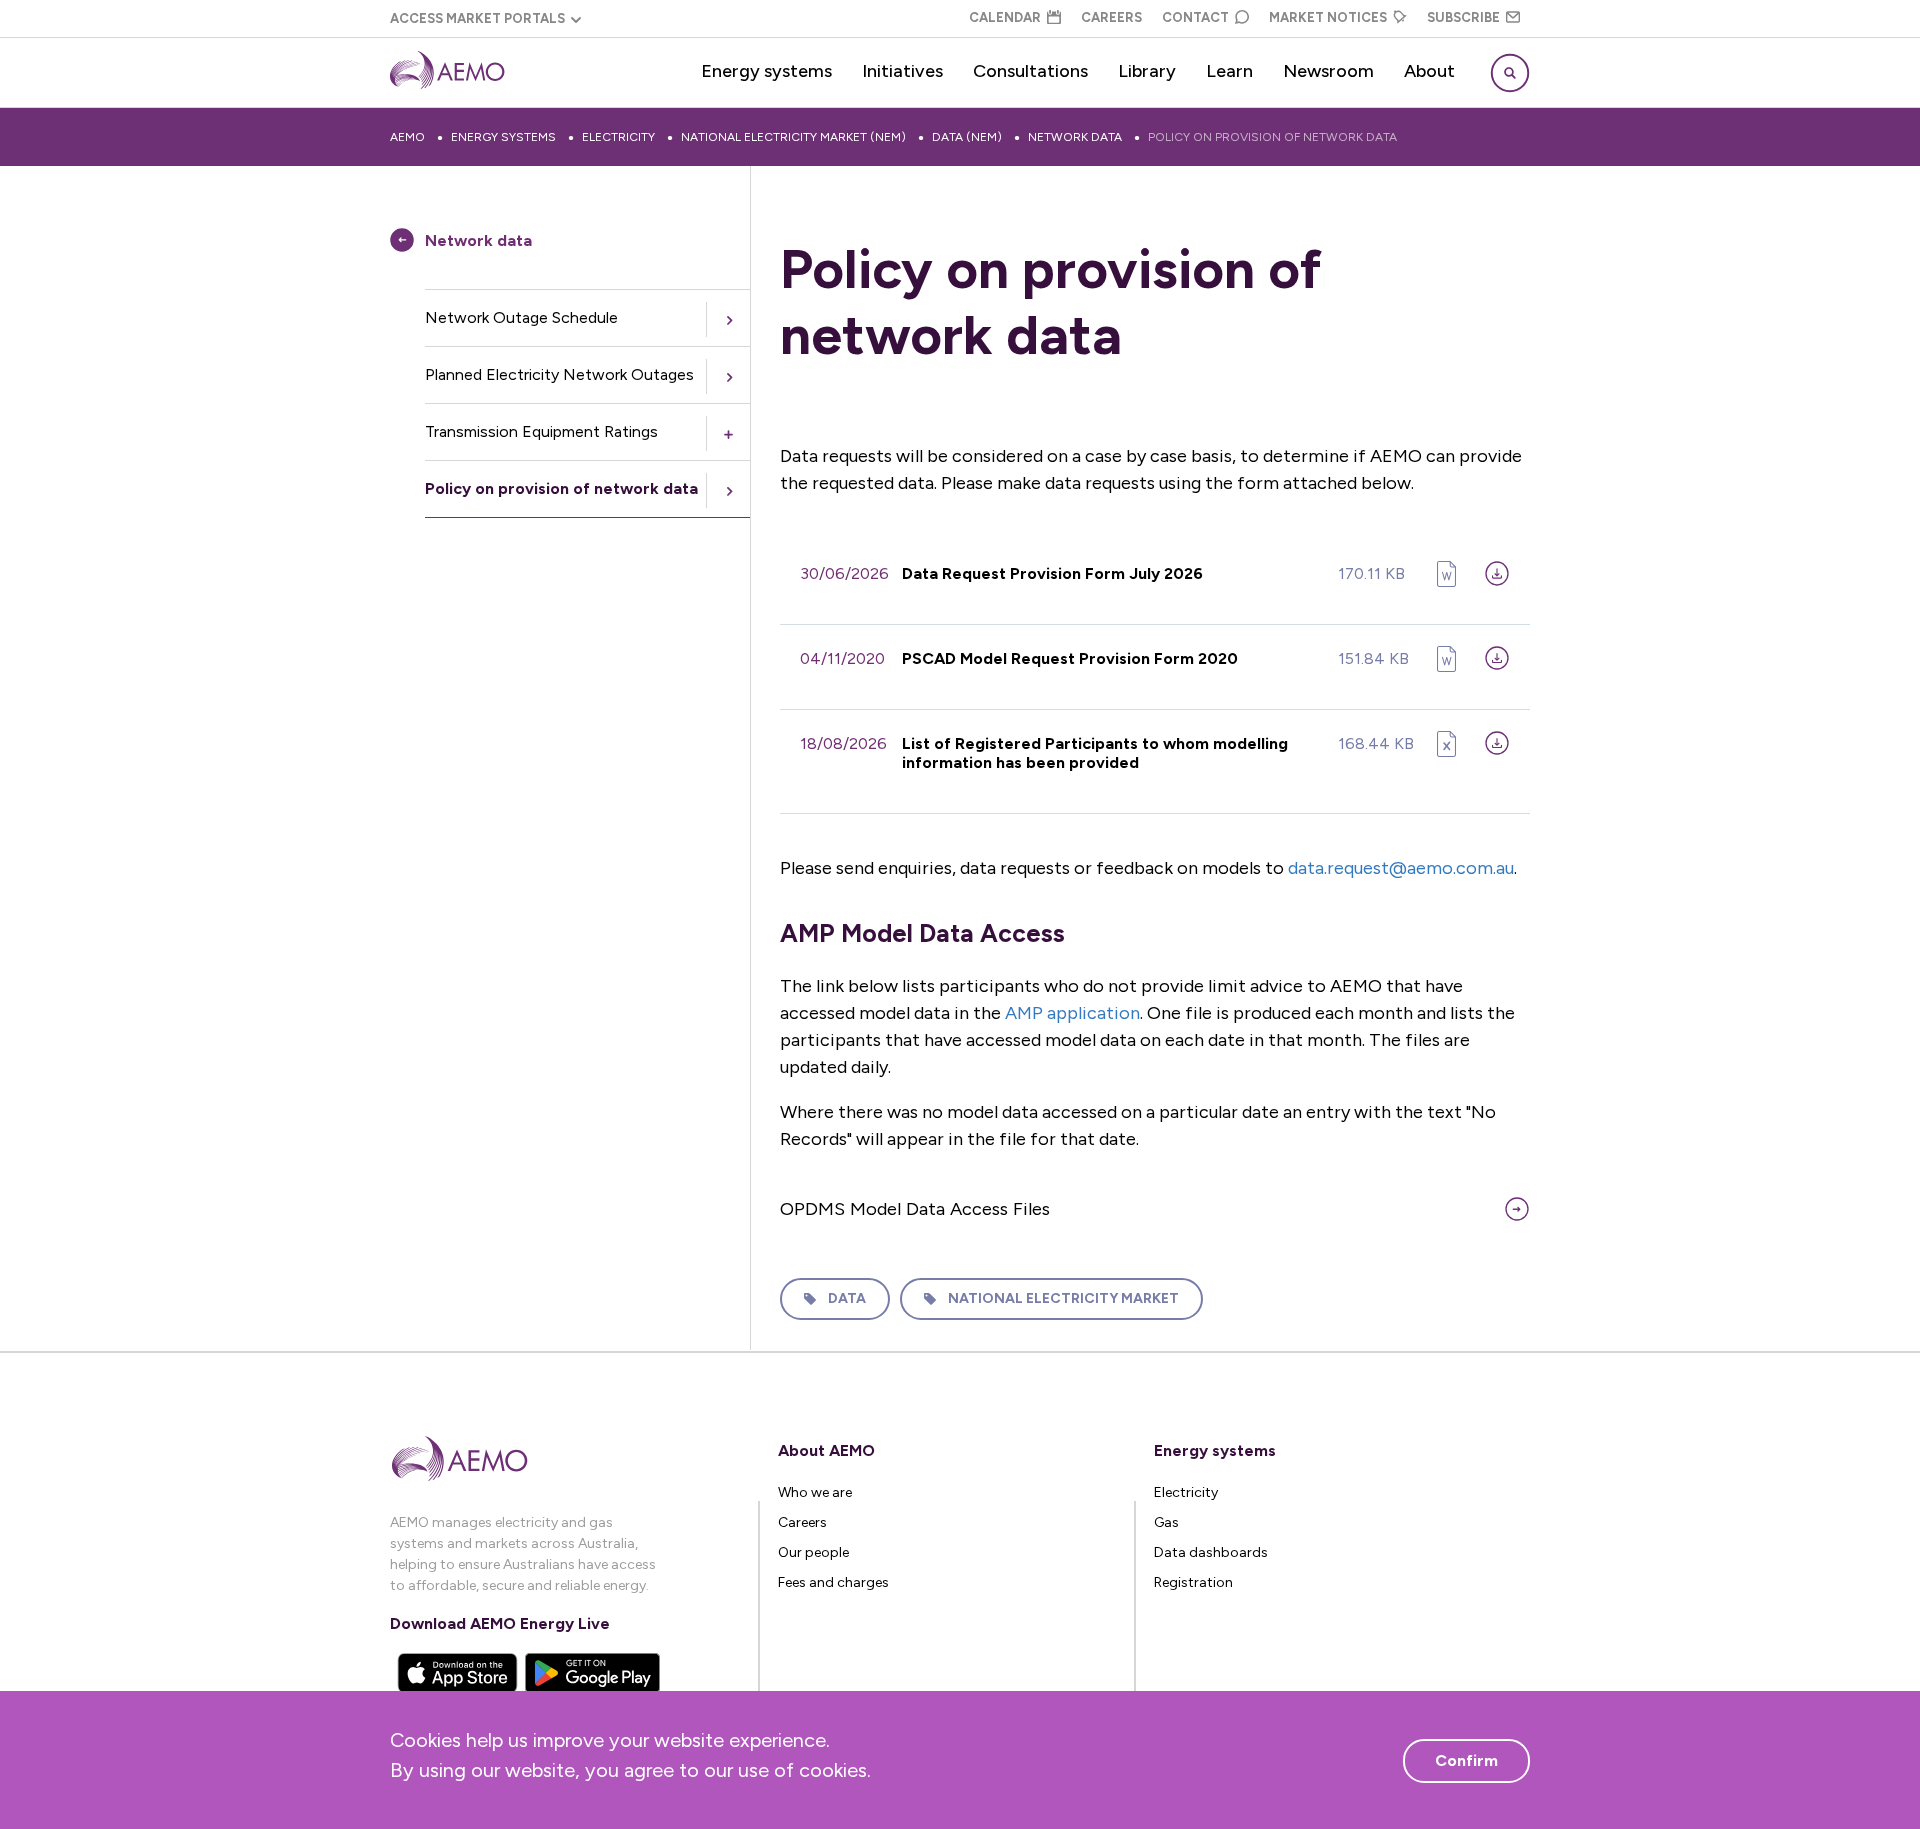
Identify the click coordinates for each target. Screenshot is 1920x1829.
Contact (1195, 17)
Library (1147, 71)
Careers (1111, 17)
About (1429, 71)
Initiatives (902, 71)
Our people (813, 1552)
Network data (1075, 137)
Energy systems (766, 71)
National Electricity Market (1063, 1298)
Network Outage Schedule (521, 317)
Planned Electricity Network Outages (559, 374)
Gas (1166, 1522)
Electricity (618, 137)
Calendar (1005, 17)
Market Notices (1328, 17)
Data (847, 1298)
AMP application (1072, 1013)
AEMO (407, 137)
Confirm (1466, 1760)
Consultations (1030, 71)
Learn (1229, 71)
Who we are (815, 1492)
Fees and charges (833, 1582)
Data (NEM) (967, 137)
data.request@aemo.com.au (1401, 868)
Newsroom (1328, 71)
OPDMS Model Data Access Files (915, 1209)
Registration (1193, 1582)
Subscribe (1463, 17)
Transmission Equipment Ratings (541, 431)
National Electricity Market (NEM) (793, 137)
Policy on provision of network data (1272, 137)
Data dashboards (1211, 1552)
